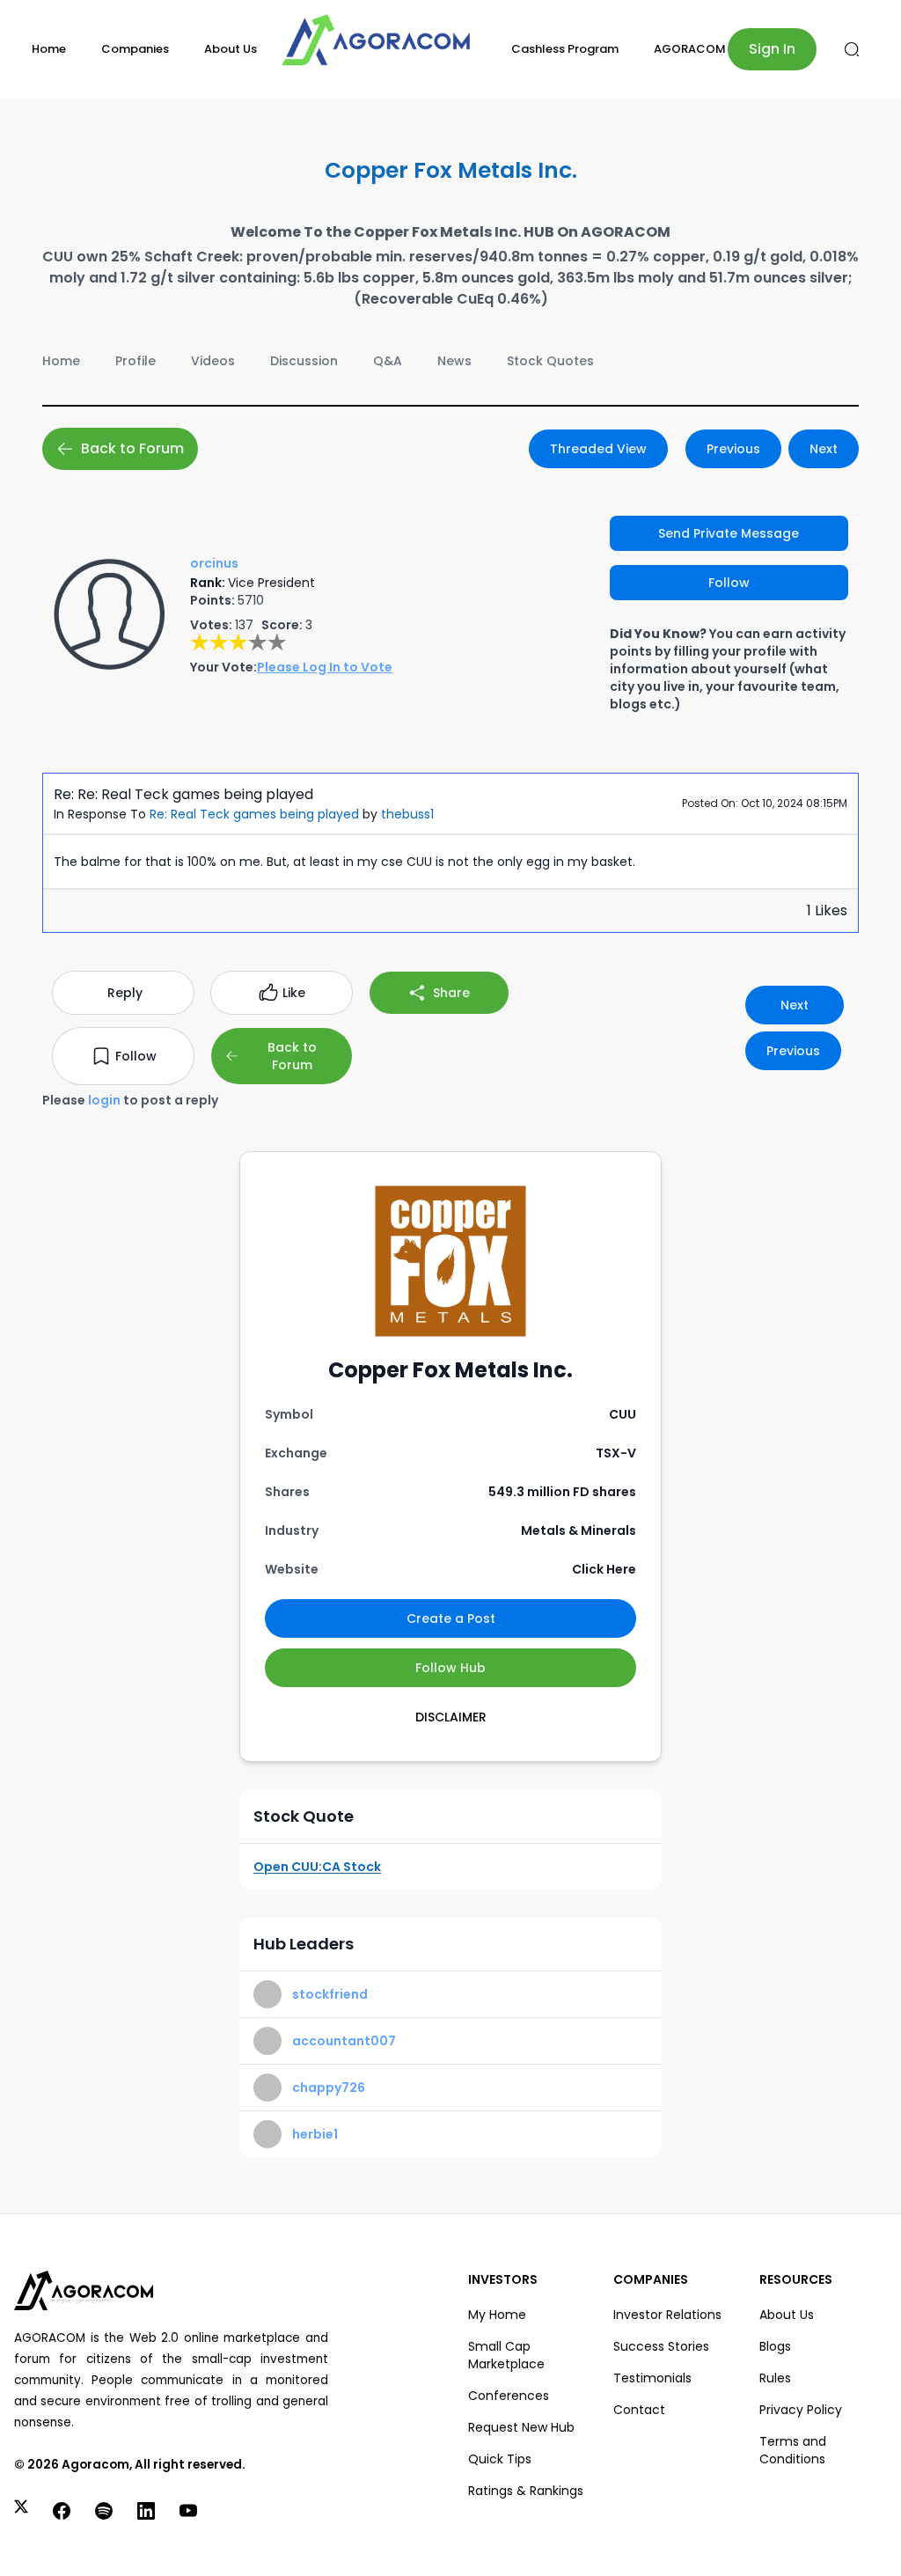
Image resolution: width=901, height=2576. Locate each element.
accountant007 (344, 2041)
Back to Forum (132, 448)
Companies (135, 49)
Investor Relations (667, 2315)
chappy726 (329, 2088)
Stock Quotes (550, 361)
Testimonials (652, 2378)
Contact (639, 2410)
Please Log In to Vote (325, 667)
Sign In (772, 49)
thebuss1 (407, 814)
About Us (231, 49)
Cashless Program (565, 49)
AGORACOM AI (697, 49)
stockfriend (330, 1994)
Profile (136, 361)
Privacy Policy (801, 2410)
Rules (775, 2378)
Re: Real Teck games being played (254, 814)
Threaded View (598, 449)
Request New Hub (521, 2427)
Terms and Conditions (793, 2450)
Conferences (509, 2396)
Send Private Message (729, 533)
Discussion (304, 361)
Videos (213, 361)
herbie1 (315, 2134)
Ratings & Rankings (526, 2491)
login (104, 1100)
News (454, 361)
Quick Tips (500, 2459)
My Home (497, 2315)
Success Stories (661, 2346)
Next (824, 449)
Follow (729, 583)
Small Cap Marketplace (506, 2355)
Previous (733, 449)
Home (49, 49)
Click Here (604, 1569)
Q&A (388, 361)
